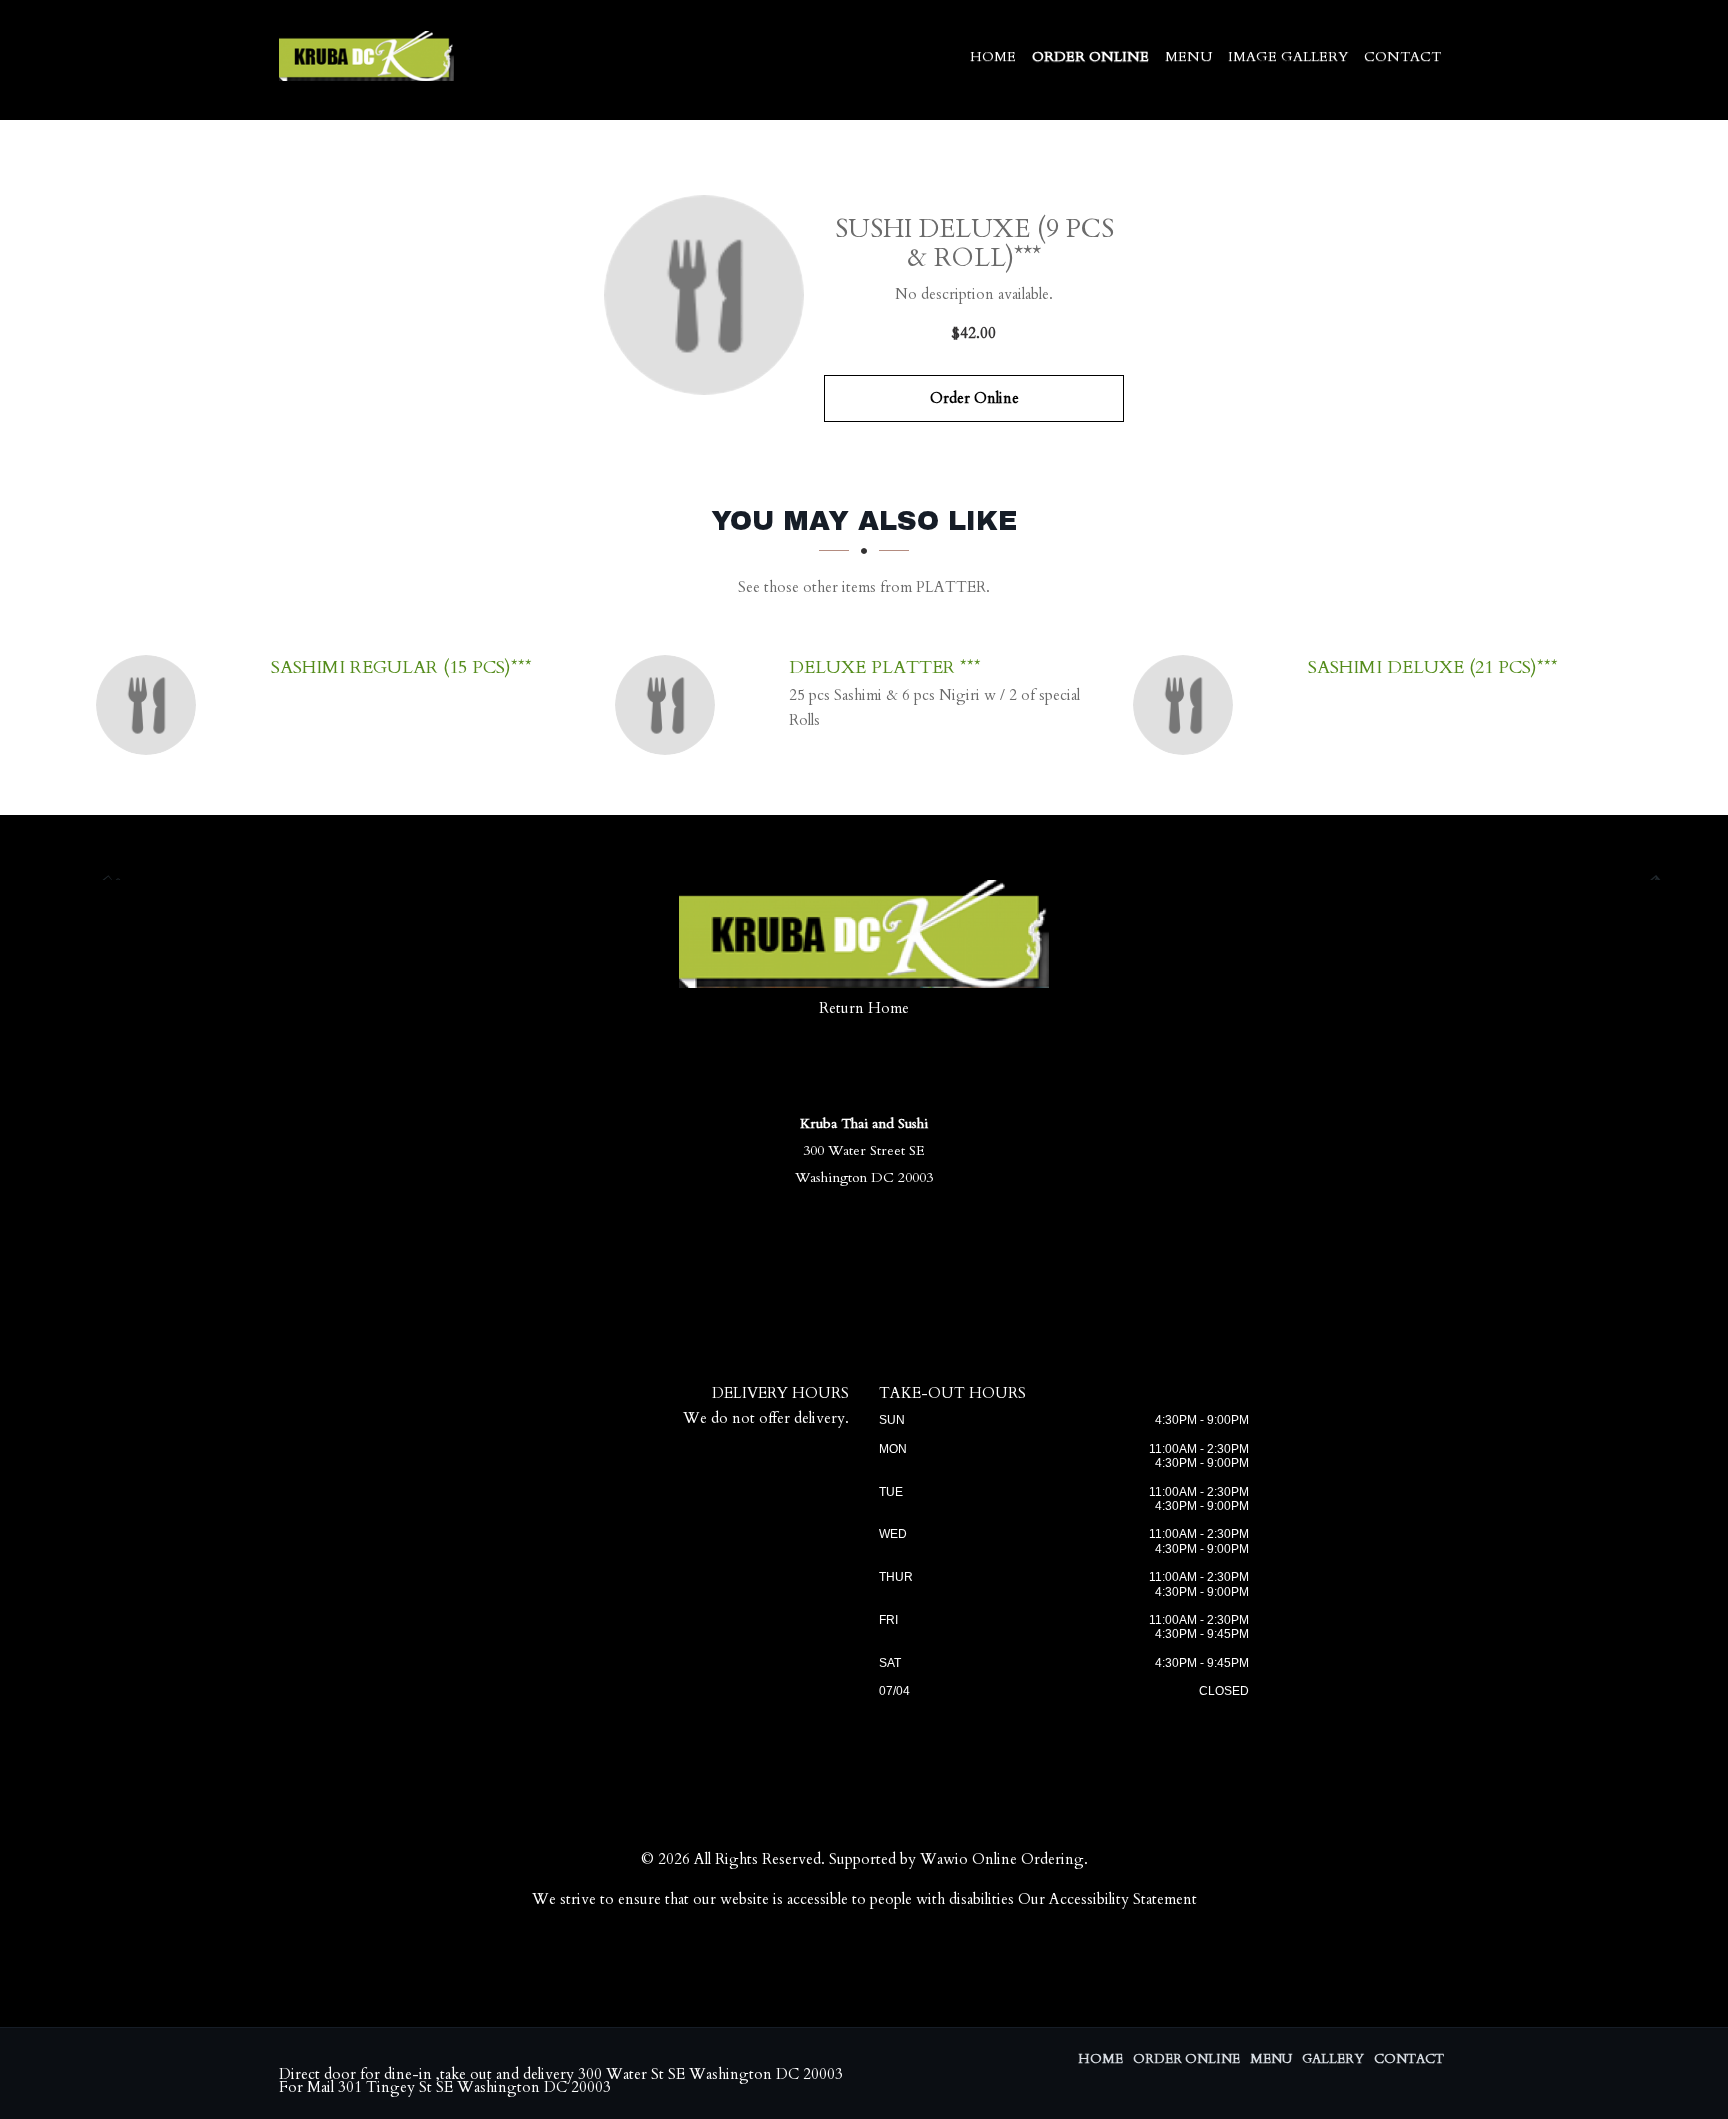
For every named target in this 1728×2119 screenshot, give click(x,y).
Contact (1402, 56)
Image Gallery (1288, 56)
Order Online (1090, 56)
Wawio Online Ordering (1002, 1859)
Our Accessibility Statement (1107, 1899)
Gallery (1333, 2059)
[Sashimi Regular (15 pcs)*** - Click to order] (151, 705)
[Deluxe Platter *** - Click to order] (670, 705)
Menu (1188, 56)
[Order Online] (704, 295)
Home (993, 56)
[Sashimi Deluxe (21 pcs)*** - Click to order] (1188, 705)
